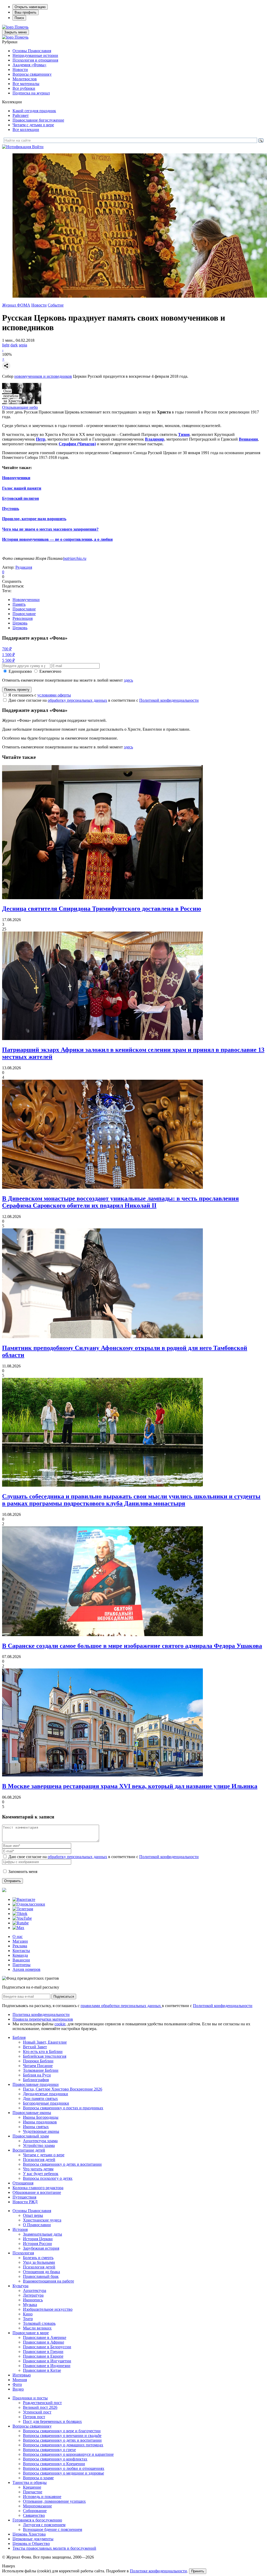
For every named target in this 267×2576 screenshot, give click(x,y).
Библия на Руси (37, 2075)
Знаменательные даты (43, 2234)
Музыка (30, 2305)
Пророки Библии (38, 2061)
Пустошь (11, 509)
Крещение (32, 2487)
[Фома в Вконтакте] (24, 1899)
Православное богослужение (38, 120)
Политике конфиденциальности (158, 2571)
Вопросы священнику (32, 74)
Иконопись (33, 2300)
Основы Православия (32, 51)
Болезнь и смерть (38, 2258)
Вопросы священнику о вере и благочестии (62, 2431)
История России (37, 2244)
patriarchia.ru (75, 558)
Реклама (20, 1946)
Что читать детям (38, 2169)
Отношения (23, 2183)
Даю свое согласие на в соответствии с (104, 700)
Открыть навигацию (30, 7)
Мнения (20, 2380)
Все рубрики (24, 88)
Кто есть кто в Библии (43, 2052)
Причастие (33, 2492)
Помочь (22, 27)
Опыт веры (33, 2215)
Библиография (36, 2080)
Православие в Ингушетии (47, 2361)
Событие (56, 305)
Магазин (20, 1941)
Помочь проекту (17, 690)
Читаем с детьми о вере (33, 125)
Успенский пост (37, 2412)
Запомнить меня (23, 1872)
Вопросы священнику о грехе (49, 2450)
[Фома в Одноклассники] (29, 1904)
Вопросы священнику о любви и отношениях (64, 2468)
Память (19, 604)
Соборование (35, 2511)
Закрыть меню (16, 32)
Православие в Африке (44, 2342)
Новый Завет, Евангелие (45, 2042)
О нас (18, 1936)
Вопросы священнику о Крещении (54, 2464)
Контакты (21, 1951)
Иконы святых (36, 2127)
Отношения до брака (41, 2272)
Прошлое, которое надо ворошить (34, 519)
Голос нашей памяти (22, 488)
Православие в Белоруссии (47, 2347)
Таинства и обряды (30, 2482)
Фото (17, 2384)
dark (14, 345)
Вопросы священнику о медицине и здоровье (63, 2473)
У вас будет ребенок (41, 2174)
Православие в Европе (43, 2356)
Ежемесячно (50, 671)
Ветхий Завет (35, 2047)
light (6, 345)
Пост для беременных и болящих (52, 2421)
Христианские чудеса (42, 2220)
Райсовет (21, 115)
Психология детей (39, 2160)
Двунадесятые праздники (45, 2094)
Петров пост (34, 2417)
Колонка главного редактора (38, 2188)
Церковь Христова (29, 2534)
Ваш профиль (26, 12)
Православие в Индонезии (47, 2366)
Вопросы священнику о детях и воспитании (62, 2164)
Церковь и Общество (31, 2544)
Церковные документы (33, 2539)
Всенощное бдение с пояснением (53, 2529)
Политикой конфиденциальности (169, 700)
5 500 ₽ (8, 660)
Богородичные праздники (46, 2103)
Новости (20, 70)
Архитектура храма (40, 2141)
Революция (23, 618)
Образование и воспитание (37, 2192)
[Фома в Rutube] (21, 1923)
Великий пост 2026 (40, 2407)
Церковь (20, 623)
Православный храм (31, 2136)
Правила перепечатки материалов (43, 2019)
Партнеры (22, 1965)
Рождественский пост (42, 2403)
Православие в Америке (45, 2337)
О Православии (37, 2225)
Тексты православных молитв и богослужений (54, 2548)
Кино (28, 2314)
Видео (18, 2389)
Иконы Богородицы (41, 2117)
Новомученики (16, 478)
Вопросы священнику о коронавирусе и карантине (68, 2454)
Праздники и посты (30, 2398)
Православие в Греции (43, 2352)
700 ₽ (7, 649)
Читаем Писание (38, 2066)
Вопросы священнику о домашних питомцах (63, 2445)
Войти (38, 147)
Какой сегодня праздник (34, 111)
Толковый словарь (39, 2323)
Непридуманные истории (35, 55)
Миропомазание (37, 2506)
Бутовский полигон (20, 498)
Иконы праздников (40, 2122)
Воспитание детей (29, 2150)
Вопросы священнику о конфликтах (55, 2459)
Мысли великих (37, 2328)
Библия (19, 2037)
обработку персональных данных (77, 700)
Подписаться (64, 1996)
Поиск (19, 18)
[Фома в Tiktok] (20, 1914)
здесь (128, 680)
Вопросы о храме (38, 2478)
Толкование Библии (41, 2070)
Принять (198, 2571)
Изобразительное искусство (48, 2309)
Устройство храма (39, 2145)
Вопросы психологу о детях (48, 2178)
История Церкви (38, 2239)
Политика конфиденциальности (41, 2014)
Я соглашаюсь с (40, 695)
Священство (34, 2515)
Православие (24, 609)
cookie (60, 2024)
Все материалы (26, 84)
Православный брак (41, 2276)
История (20, 2229)
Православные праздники (36, 2084)
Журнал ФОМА (16, 305)
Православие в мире (31, 2333)
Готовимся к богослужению (37, 2520)
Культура (20, 2286)
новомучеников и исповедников (43, 376)
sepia (23, 345)
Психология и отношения (35, 60)
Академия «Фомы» (29, 65)
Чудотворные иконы (41, 2131)
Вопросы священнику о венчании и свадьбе (62, 2436)
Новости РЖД (25, 2202)
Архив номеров (26, 1969)
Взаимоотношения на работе (48, 2281)
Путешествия (24, 2197)
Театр (28, 2319)
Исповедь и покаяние (42, 2497)
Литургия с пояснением (44, 2525)
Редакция (24, 567)
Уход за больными (39, 2262)
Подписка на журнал (31, 93)
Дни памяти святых (40, 2098)
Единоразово (20, 671)
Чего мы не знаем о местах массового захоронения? (50, 529)
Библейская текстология (45, 2056)
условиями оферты (54, 695)
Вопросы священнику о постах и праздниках (63, 2108)
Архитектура (35, 2290)
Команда (20, 1955)
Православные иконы (32, 2113)
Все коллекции (26, 130)
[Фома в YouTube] (22, 1918)
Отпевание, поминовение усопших (54, 2501)
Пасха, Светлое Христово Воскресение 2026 (63, 2089)
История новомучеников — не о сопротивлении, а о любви (57, 539)
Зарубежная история (41, 2248)
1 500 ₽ (8, 655)
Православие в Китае (42, 2370)
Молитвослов (25, 79)
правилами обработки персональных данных (121, 2006)
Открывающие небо (20, 407)
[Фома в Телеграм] (23, 1909)
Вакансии (21, 1960)
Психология (23, 2253)
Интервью (22, 2375)
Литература (33, 2295)
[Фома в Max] (18, 1928)
